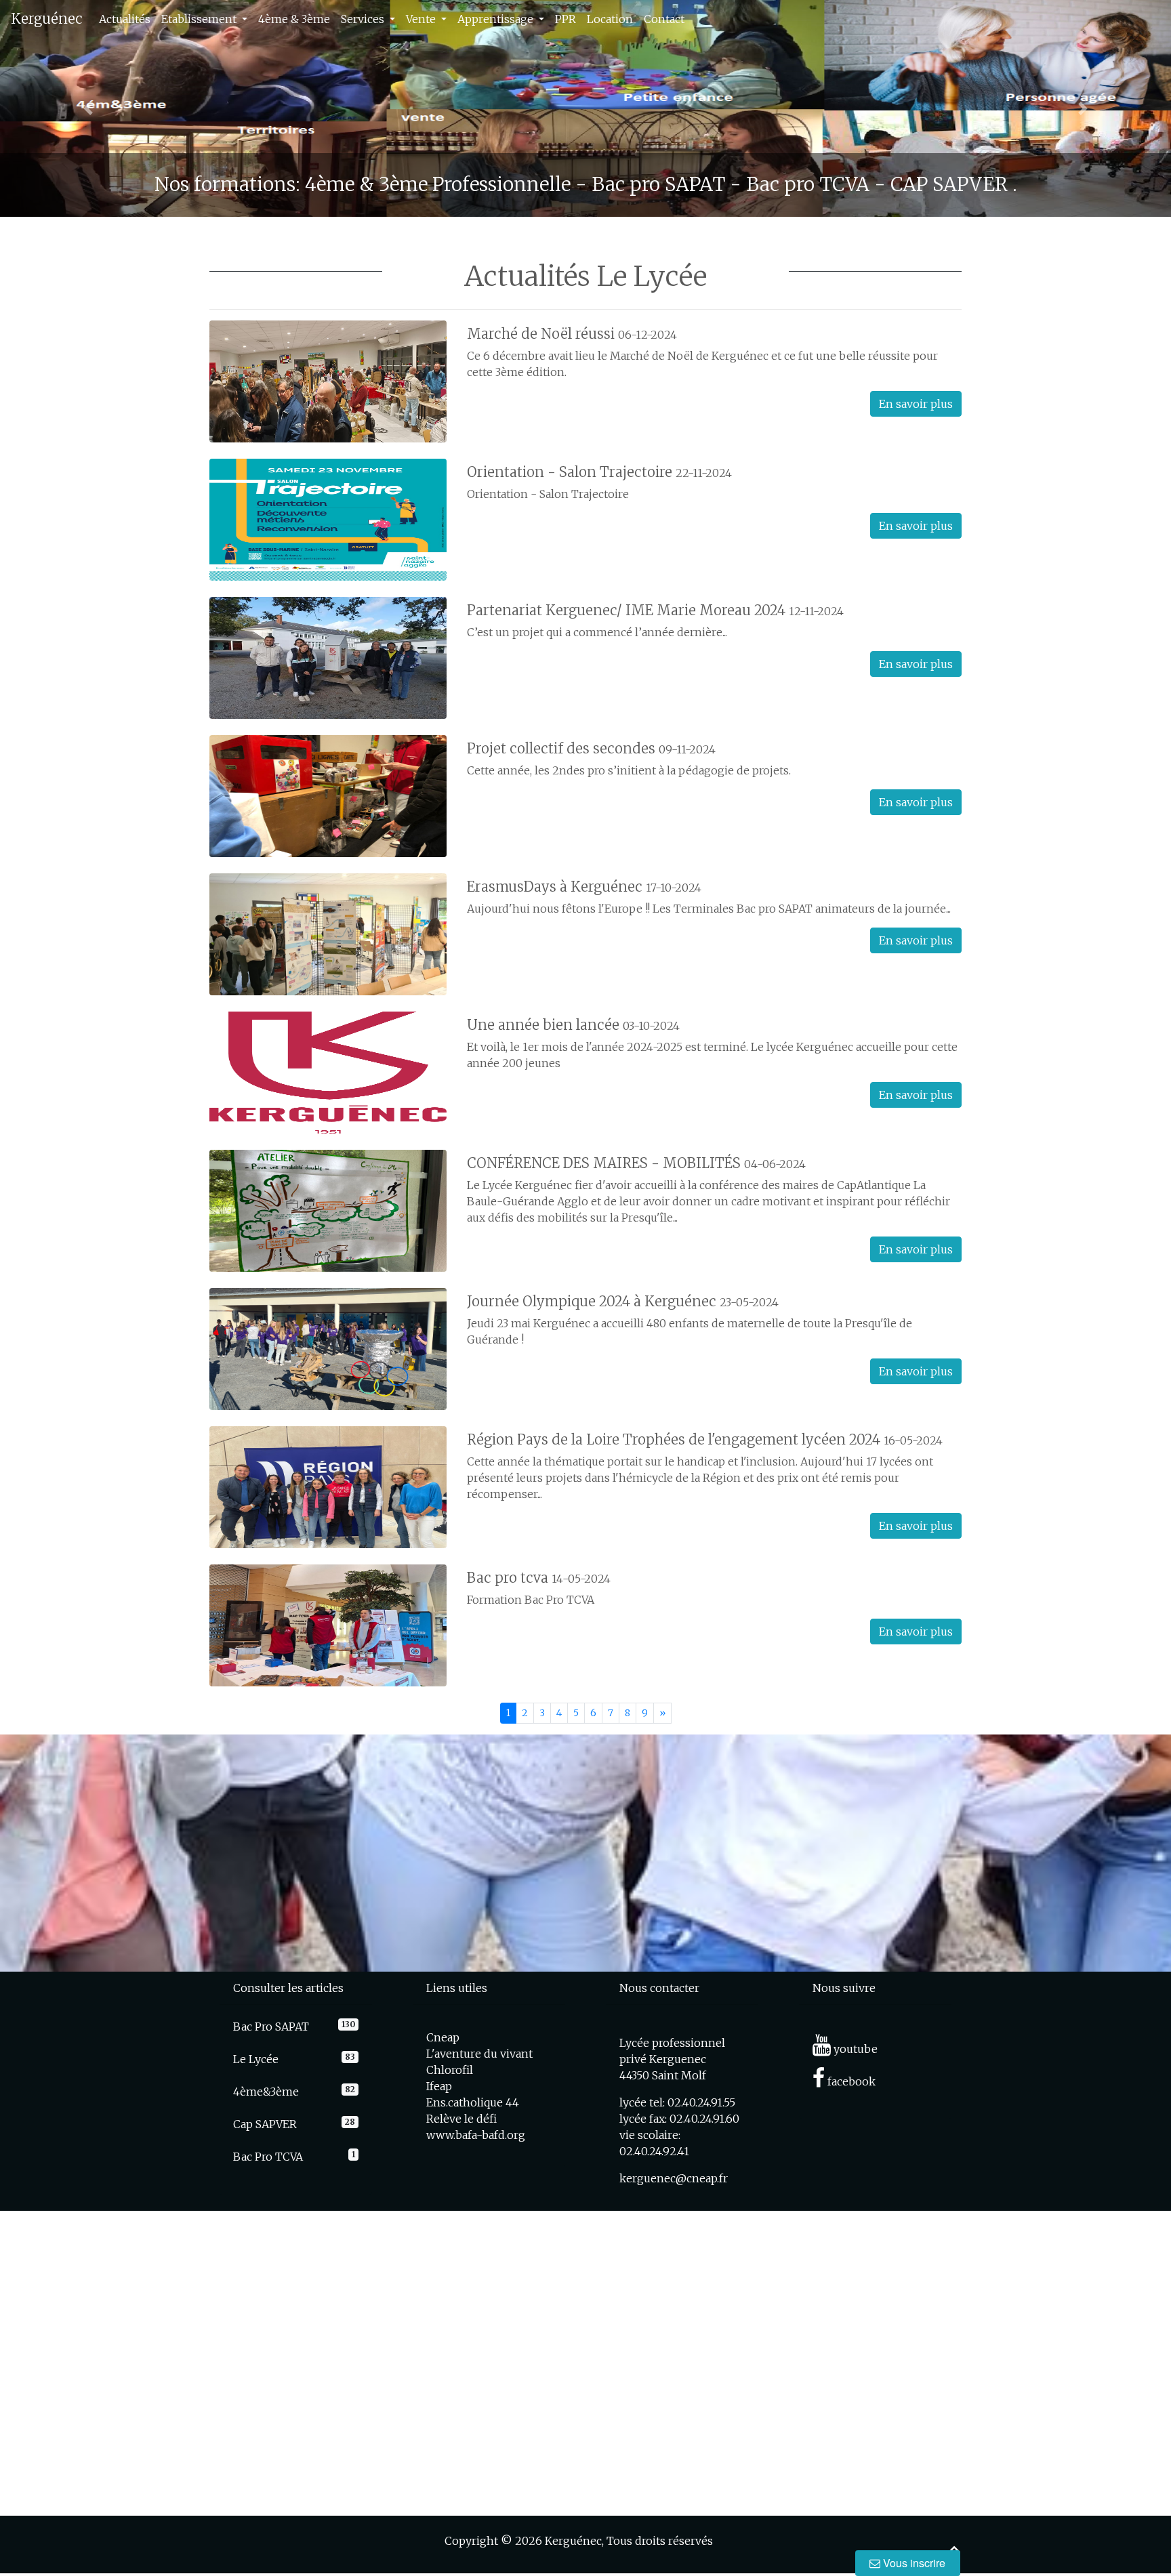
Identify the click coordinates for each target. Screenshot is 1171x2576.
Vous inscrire (913, 2563)
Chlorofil (450, 2070)
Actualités (125, 19)
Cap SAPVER (265, 2124)
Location (610, 19)
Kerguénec (47, 19)
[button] (88, 108)
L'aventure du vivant (479, 2054)
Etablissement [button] (200, 19)
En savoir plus (916, 404)
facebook (850, 2081)
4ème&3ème (266, 2092)
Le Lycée (256, 2059)
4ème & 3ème (294, 19)
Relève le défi (461, 2119)
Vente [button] (422, 19)
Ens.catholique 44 (473, 2102)
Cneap (443, 2037)
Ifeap (439, 2086)
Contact (664, 19)
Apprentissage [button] (497, 19)
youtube (854, 2049)
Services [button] (364, 19)
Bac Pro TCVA (268, 2157)
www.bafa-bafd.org (476, 2135)
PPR (566, 19)
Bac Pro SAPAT (271, 2027)
